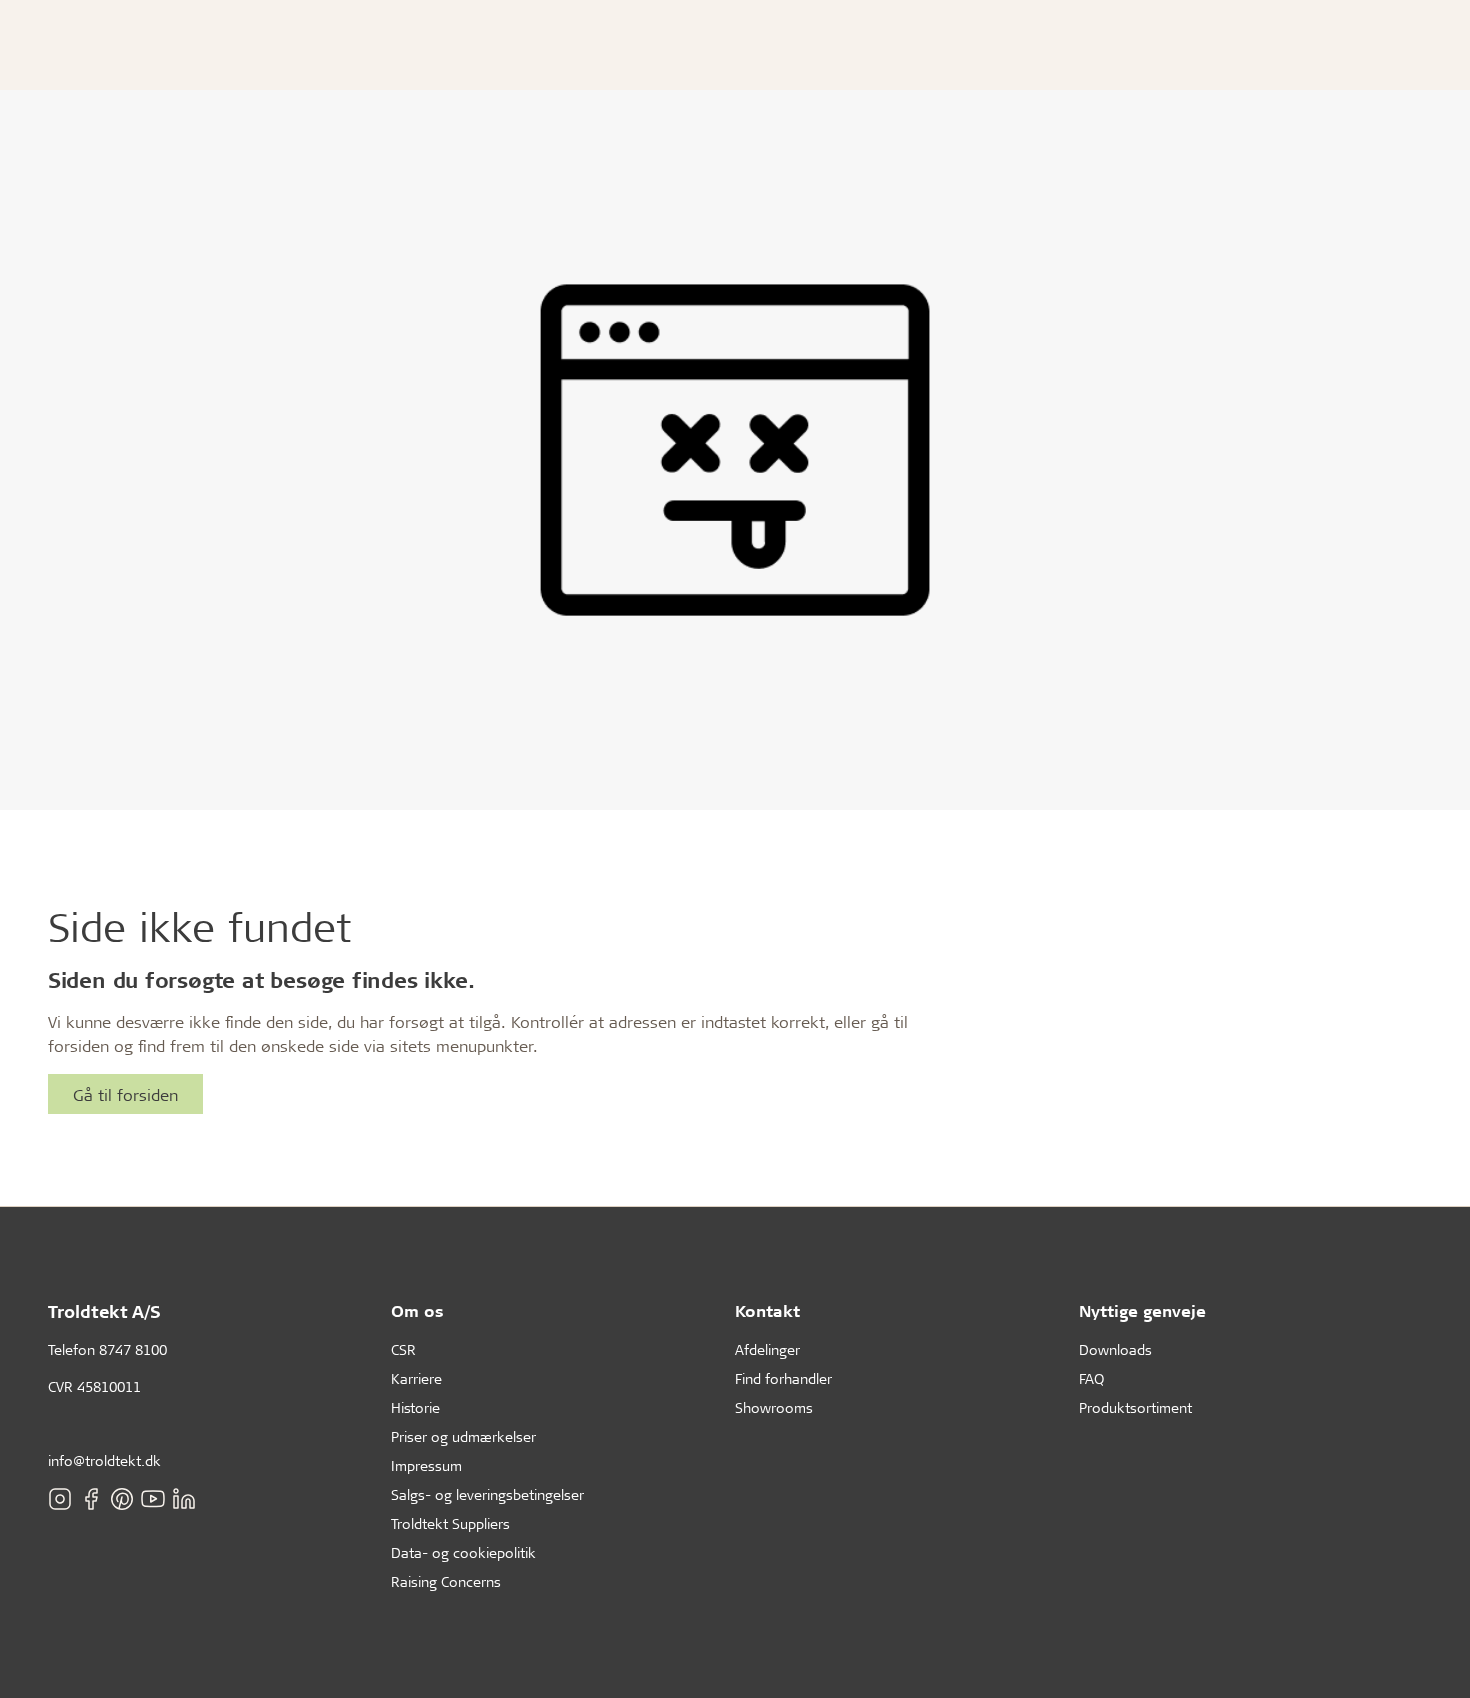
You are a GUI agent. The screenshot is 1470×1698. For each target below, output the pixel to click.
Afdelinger (767, 1349)
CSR (403, 1349)
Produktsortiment (1135, 1407)
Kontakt (767, 1310)
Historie (415, 1407)
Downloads (1115, 1349)
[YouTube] (153, 1499)
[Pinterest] (122, 1499)
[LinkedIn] (184, 1499)
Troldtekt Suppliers (450, 1523)
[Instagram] (60, 1499)
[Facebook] (91, 1499)
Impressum (426, 1465)
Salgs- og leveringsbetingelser (487, 1494)
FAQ (1091, 1378)
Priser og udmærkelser (463, 1436)
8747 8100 (133, 1349)
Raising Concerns (446, 1581)
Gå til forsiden (125, 1094)
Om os (417, 1310)
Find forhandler (783, 1378)
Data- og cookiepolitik (463, 1552)
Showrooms (774, 1407)
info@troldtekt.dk (104, 1460)
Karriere (416, 1378)
